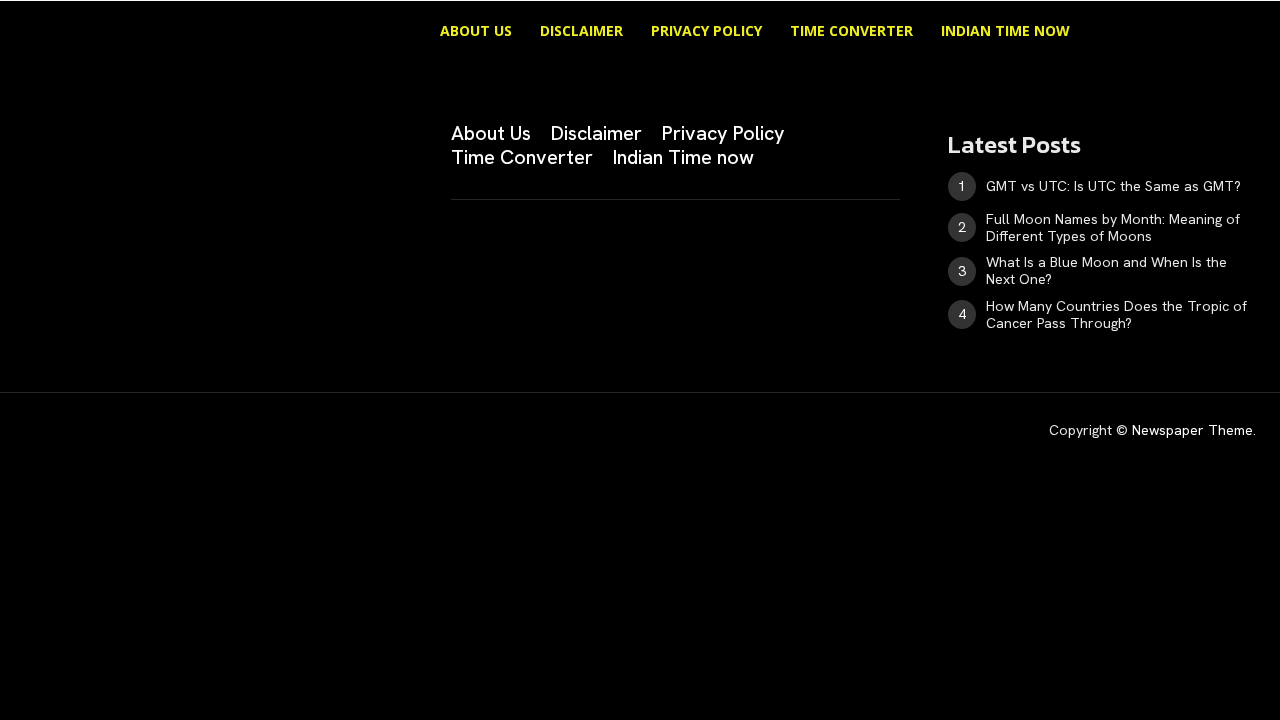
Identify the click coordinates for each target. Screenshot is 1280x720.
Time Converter (851, 30)
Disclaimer (581, 30)
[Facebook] (32, 253)
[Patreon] (132, 253)
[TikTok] (182, 253)
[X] (232, 253)
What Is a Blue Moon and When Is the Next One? (1106, 270)
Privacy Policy (706, 30)
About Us (476, 30)
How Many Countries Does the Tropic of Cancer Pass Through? (1116, 314)
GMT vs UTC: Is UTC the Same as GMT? (1113, 186)
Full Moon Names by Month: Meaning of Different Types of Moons (1113, 227)
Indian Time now (1005, 30)
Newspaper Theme (1192, 430)
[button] (1150, 32)
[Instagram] (82, 253)
